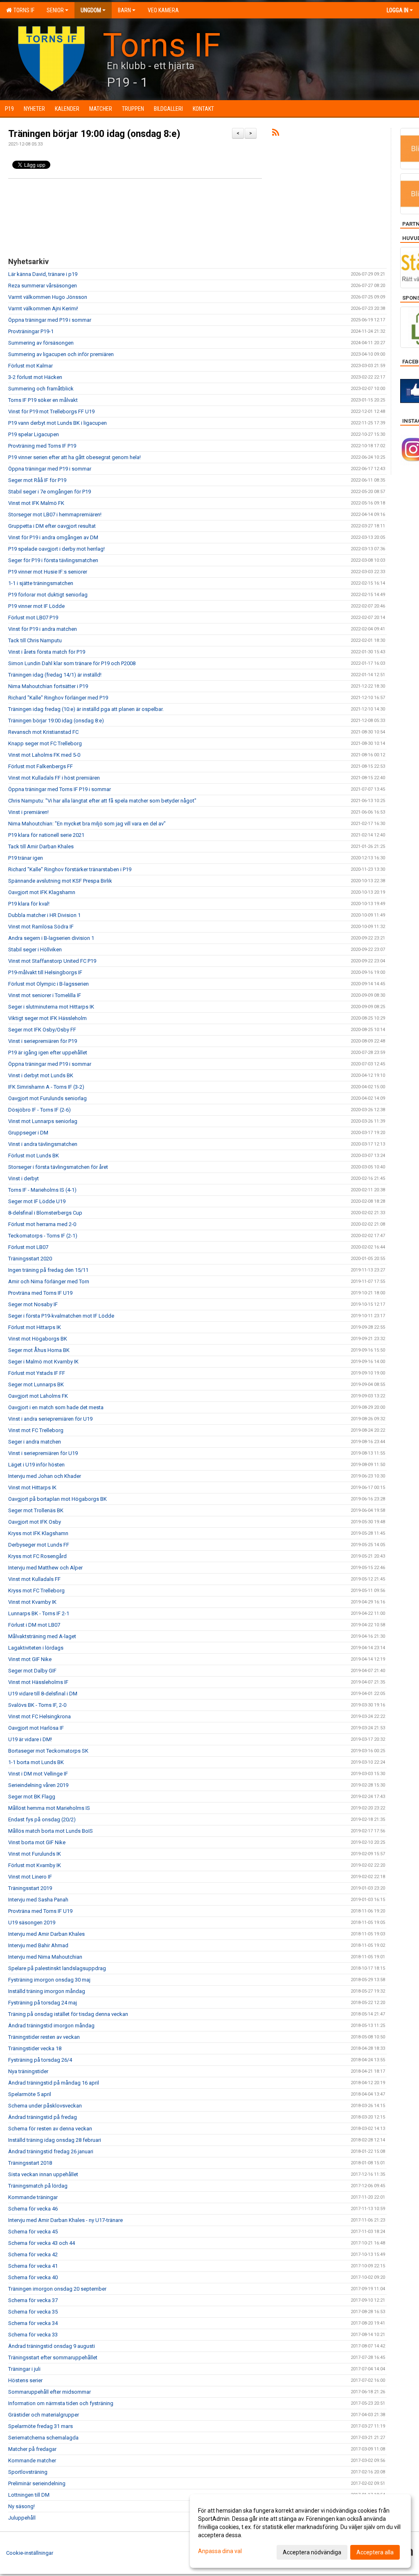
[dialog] (300, 2531)
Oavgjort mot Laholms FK (38, 1396)
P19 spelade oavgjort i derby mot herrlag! (56, 549)
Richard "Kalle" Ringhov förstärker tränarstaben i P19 (70, 869)
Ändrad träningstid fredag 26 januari (51, 2151)
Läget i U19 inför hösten (36, 1465)
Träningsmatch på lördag (38, 2186)
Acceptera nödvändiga (312, 2552)
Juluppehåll (22, 2518)
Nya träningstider (28, 2071)
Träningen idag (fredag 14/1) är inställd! (55, 675)
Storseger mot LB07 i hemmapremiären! (55, 515)
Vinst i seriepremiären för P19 (43, 1041)
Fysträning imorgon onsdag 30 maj (49, 1980)
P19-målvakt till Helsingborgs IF (45, 972)
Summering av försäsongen (41, 343)
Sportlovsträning (28, 2472)
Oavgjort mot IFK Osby (35, 1522)
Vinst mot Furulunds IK (35, 1854)
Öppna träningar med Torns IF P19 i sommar (60, 789)
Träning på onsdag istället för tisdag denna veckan (68, 2014)
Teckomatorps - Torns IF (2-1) (43, 1236)
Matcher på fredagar (32, 2449)
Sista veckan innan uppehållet (43, 2174)
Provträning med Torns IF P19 (42, 446)
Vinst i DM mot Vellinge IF (38, 1774)
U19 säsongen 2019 (32, 1922)
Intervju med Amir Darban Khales (46, 1934)
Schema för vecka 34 (33, 2323)
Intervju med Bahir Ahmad (38, 1945)
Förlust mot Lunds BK (34, 1156)
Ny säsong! (21, 2506)
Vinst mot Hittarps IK (32, 1488)
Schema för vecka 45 (33, 2232)
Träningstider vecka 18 (35, 2048)
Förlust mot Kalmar (30, 366)
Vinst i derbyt (24, 1178)
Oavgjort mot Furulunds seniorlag (47, 1098)
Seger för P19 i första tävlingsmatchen (53, 560)
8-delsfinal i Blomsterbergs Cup (45, 1213)
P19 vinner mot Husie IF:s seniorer (48, 572)
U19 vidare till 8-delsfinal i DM (43, 1694)
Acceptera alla (375, 2552)
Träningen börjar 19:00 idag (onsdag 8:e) (94, 134)
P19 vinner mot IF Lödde (36, 606)
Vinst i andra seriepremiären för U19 (50, 1419)
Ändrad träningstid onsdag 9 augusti (52, 2346)
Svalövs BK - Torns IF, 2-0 (37, 1705)
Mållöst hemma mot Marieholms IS (49, 1808)
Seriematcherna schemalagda (43, 2438)
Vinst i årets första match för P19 (47, 652)
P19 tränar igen (26, 858)
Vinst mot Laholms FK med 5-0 (44, 755)
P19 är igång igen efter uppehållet (48, 1053)
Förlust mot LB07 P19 (33, 618)
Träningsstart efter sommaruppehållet (53, 2357)
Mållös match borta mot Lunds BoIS (51, 1831)
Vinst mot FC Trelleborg (36, 1430)
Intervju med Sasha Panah (38, 1900)
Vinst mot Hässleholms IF (38, 1682)
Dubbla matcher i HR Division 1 (44, 915)
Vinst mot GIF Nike (30, 1659)
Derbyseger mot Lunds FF (39, 1545)
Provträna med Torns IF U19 (40, 1293)
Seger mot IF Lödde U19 (37, 1201)
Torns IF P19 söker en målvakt (43, 400)
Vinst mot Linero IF (30, 1877)
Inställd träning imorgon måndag (47, 1991)
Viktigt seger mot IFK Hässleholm (47, 1018)
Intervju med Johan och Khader (45, 1476)
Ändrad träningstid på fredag (43, 2117)
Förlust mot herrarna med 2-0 (42, 1224)
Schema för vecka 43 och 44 (42, 2243)
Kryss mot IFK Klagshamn (38, 1533)
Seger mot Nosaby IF (33, 1304)
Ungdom (91, 10)
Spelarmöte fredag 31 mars (41, 2426)
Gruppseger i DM (28, 1133)
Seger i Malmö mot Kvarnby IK (43, 1362)
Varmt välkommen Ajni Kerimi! (43, 308)
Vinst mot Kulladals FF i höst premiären (54, 778)
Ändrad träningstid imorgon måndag (51, 2026)
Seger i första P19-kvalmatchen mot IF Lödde (61, 1316)
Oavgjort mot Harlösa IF (36, 1728)
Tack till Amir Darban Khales (41, 846)
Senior (55, 10)
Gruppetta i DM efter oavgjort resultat (52, 526)
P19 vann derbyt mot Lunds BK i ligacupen (57, 423)
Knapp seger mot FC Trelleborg (45, 743)
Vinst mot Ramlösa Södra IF (41, 927)
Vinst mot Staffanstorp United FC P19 (52, 961)
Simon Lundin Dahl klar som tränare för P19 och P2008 (72, 663)
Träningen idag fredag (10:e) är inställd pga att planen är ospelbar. (86, 709)
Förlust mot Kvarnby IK (35, 1865)
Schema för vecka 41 (33, 2266)
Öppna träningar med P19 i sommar (50, 320)
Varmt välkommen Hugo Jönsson (48, 297)
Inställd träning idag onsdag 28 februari (55, 2140)
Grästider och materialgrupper (44, 2415)
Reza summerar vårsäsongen (43, 286)
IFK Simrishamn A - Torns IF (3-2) (46, 1087)
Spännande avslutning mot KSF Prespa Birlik (60, 881)
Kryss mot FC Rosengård (37, 1556)
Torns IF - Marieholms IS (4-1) (42, 1190)
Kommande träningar (33, 2197)
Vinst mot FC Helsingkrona (39, 1716)
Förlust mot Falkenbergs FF (41, 766)
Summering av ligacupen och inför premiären (61, 354)
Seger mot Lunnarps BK (36, 1384)
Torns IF (23, 10)
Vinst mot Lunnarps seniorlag (43, 1121)
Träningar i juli (24, 2369)
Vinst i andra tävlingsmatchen (43, 1144)
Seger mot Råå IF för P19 (37, 480)
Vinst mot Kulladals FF (34, 1579)
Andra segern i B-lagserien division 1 (51, 938)
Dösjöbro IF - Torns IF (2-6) (39, 1110)
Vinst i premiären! (28, 812)
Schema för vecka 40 (33, 2277)
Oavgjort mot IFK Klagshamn (42, 892)
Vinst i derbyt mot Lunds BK (41, 1075)
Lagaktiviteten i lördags (36, 1648)
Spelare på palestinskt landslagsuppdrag (57, 1968)
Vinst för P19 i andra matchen (43, 629)
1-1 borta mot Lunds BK (36, 1762)
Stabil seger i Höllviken (35, 949)
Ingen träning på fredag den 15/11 (48, 1270)
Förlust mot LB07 (28, 1247)
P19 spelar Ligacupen (34, 434)
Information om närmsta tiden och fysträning (61, 2403)
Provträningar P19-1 (31, 331)
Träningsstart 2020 (30, 1259)
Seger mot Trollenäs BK (36, 1510)
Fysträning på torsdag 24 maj (43, 2003)
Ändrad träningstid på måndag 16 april (54, 2083)
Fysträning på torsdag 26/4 (40, 2060)
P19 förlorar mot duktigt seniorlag (48, 595)
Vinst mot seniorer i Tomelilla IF (45, 995)
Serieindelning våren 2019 (38, 1785)
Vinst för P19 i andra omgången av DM (53, 537)
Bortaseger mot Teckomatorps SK (48, 1751)
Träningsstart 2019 (30, 1888)
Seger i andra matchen (35, 1442)
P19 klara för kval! (29, 904)
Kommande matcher (32, 2461)
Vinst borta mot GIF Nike (37, 1842)
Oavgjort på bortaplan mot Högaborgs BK (57, 1499)
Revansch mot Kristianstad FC (43, 732)
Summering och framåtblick (41, 389)
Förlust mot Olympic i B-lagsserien (48, 984)
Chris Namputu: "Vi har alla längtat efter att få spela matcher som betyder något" (102, 801)
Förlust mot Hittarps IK (35, 1327)
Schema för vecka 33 (33, 2335)
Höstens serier (25, 2380)
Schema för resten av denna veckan (50, 2129)
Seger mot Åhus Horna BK (39, 1350)
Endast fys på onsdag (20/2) (42, 1819)
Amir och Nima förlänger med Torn (49, 1281)
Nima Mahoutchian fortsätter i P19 (48, 686)
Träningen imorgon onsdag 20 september (57, 2289)
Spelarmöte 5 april (30, 2094)
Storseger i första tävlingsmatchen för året (58, 1167)
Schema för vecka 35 (33, 2312)
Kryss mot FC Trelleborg (36, 1591)
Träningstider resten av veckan (44, 2037)
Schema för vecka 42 (33, 2254)
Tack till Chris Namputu (35, 640)
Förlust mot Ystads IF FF (37, 1373)
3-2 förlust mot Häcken (35, 377)
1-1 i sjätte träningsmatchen (41, 583)
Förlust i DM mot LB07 (34, 1625)
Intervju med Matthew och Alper (45, 1568)
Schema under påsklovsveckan (45, 2106)
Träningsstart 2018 (30, 2163)
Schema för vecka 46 (33, 2209)
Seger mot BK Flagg (32, 1797)
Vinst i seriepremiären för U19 (43, 1453)
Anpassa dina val (220, 2551)
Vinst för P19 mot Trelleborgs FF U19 (51, 411)
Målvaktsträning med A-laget (42, 1636)
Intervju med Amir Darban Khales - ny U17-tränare (65, 2220)
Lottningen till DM (29, 2495)
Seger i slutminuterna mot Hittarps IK (51, 1007)
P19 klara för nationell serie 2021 (46, 835)
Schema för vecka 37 (33, 2300)
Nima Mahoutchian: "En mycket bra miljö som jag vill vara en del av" (87, 824)
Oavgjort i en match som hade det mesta (56, 1407)
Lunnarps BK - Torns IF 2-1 (39, 1613)
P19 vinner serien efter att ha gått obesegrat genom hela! (74, 457)
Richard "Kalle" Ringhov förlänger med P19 (58, 698)
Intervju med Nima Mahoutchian (45, 1957)
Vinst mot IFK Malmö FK (36, 503)
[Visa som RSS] (276, 134)
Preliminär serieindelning (37, 2483)
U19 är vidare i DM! (30, 1739)
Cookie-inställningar (30, 2553)
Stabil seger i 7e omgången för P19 (50, 492)
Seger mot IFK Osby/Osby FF (42, 1030)
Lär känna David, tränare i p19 (43, 274)
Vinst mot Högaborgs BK (38, 1339)
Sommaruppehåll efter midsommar (50, 2392)
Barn (124, 10)
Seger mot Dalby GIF (32, 1671)
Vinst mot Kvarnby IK (32, 1602)
